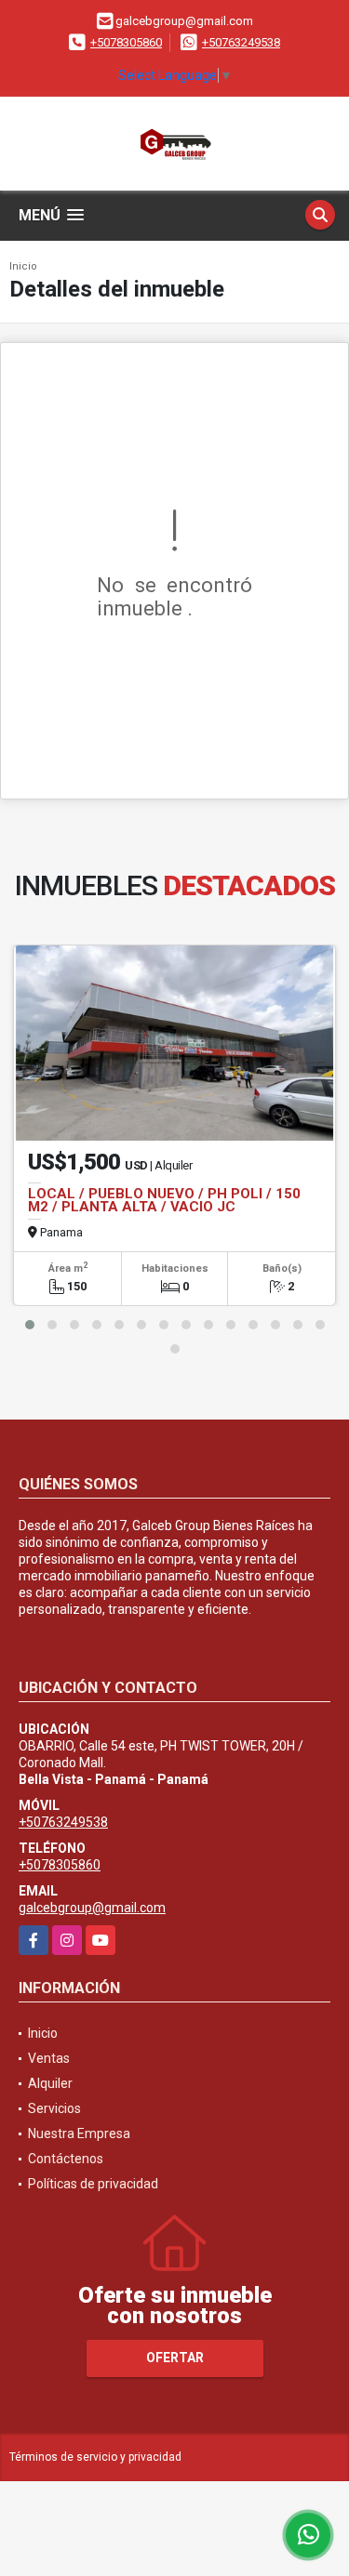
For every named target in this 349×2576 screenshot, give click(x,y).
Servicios (54, 2108)
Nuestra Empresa (79, 2133)
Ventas (49, 2058)
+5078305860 (126, 42)
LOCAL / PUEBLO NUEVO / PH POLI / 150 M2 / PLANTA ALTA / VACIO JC (164, 1200)
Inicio (23, 266)
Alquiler (50, 2083)
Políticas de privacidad (93, 2184)
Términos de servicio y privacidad (95, 2457)
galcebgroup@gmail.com (92, 1908)
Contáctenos (66, 2159)
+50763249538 (241, 42)
